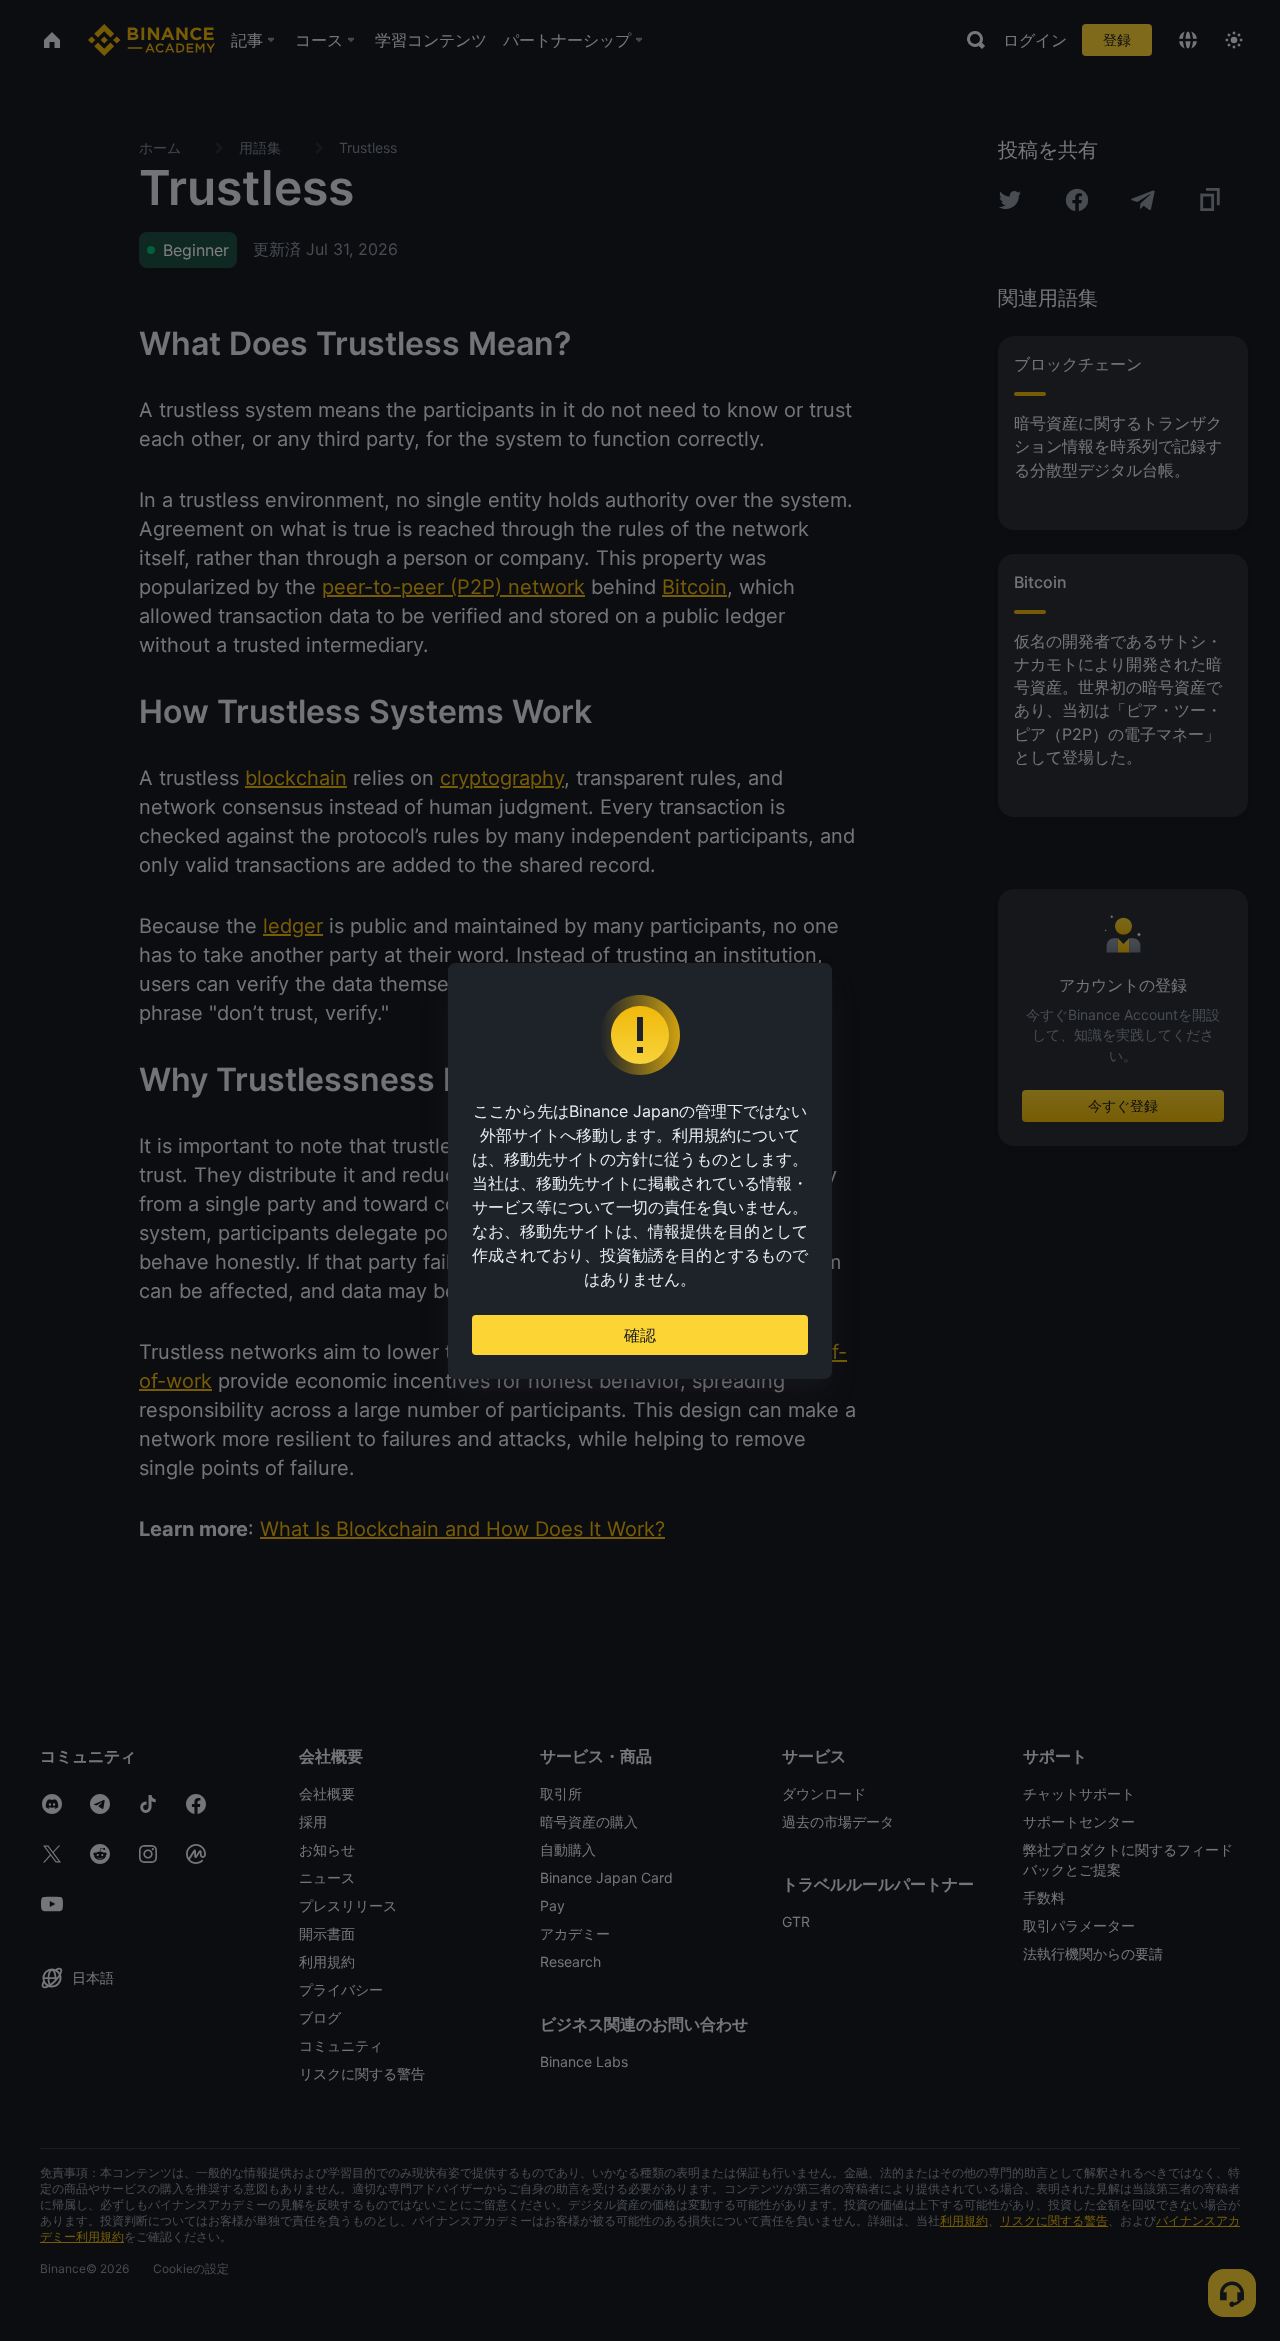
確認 (640, 1335)
